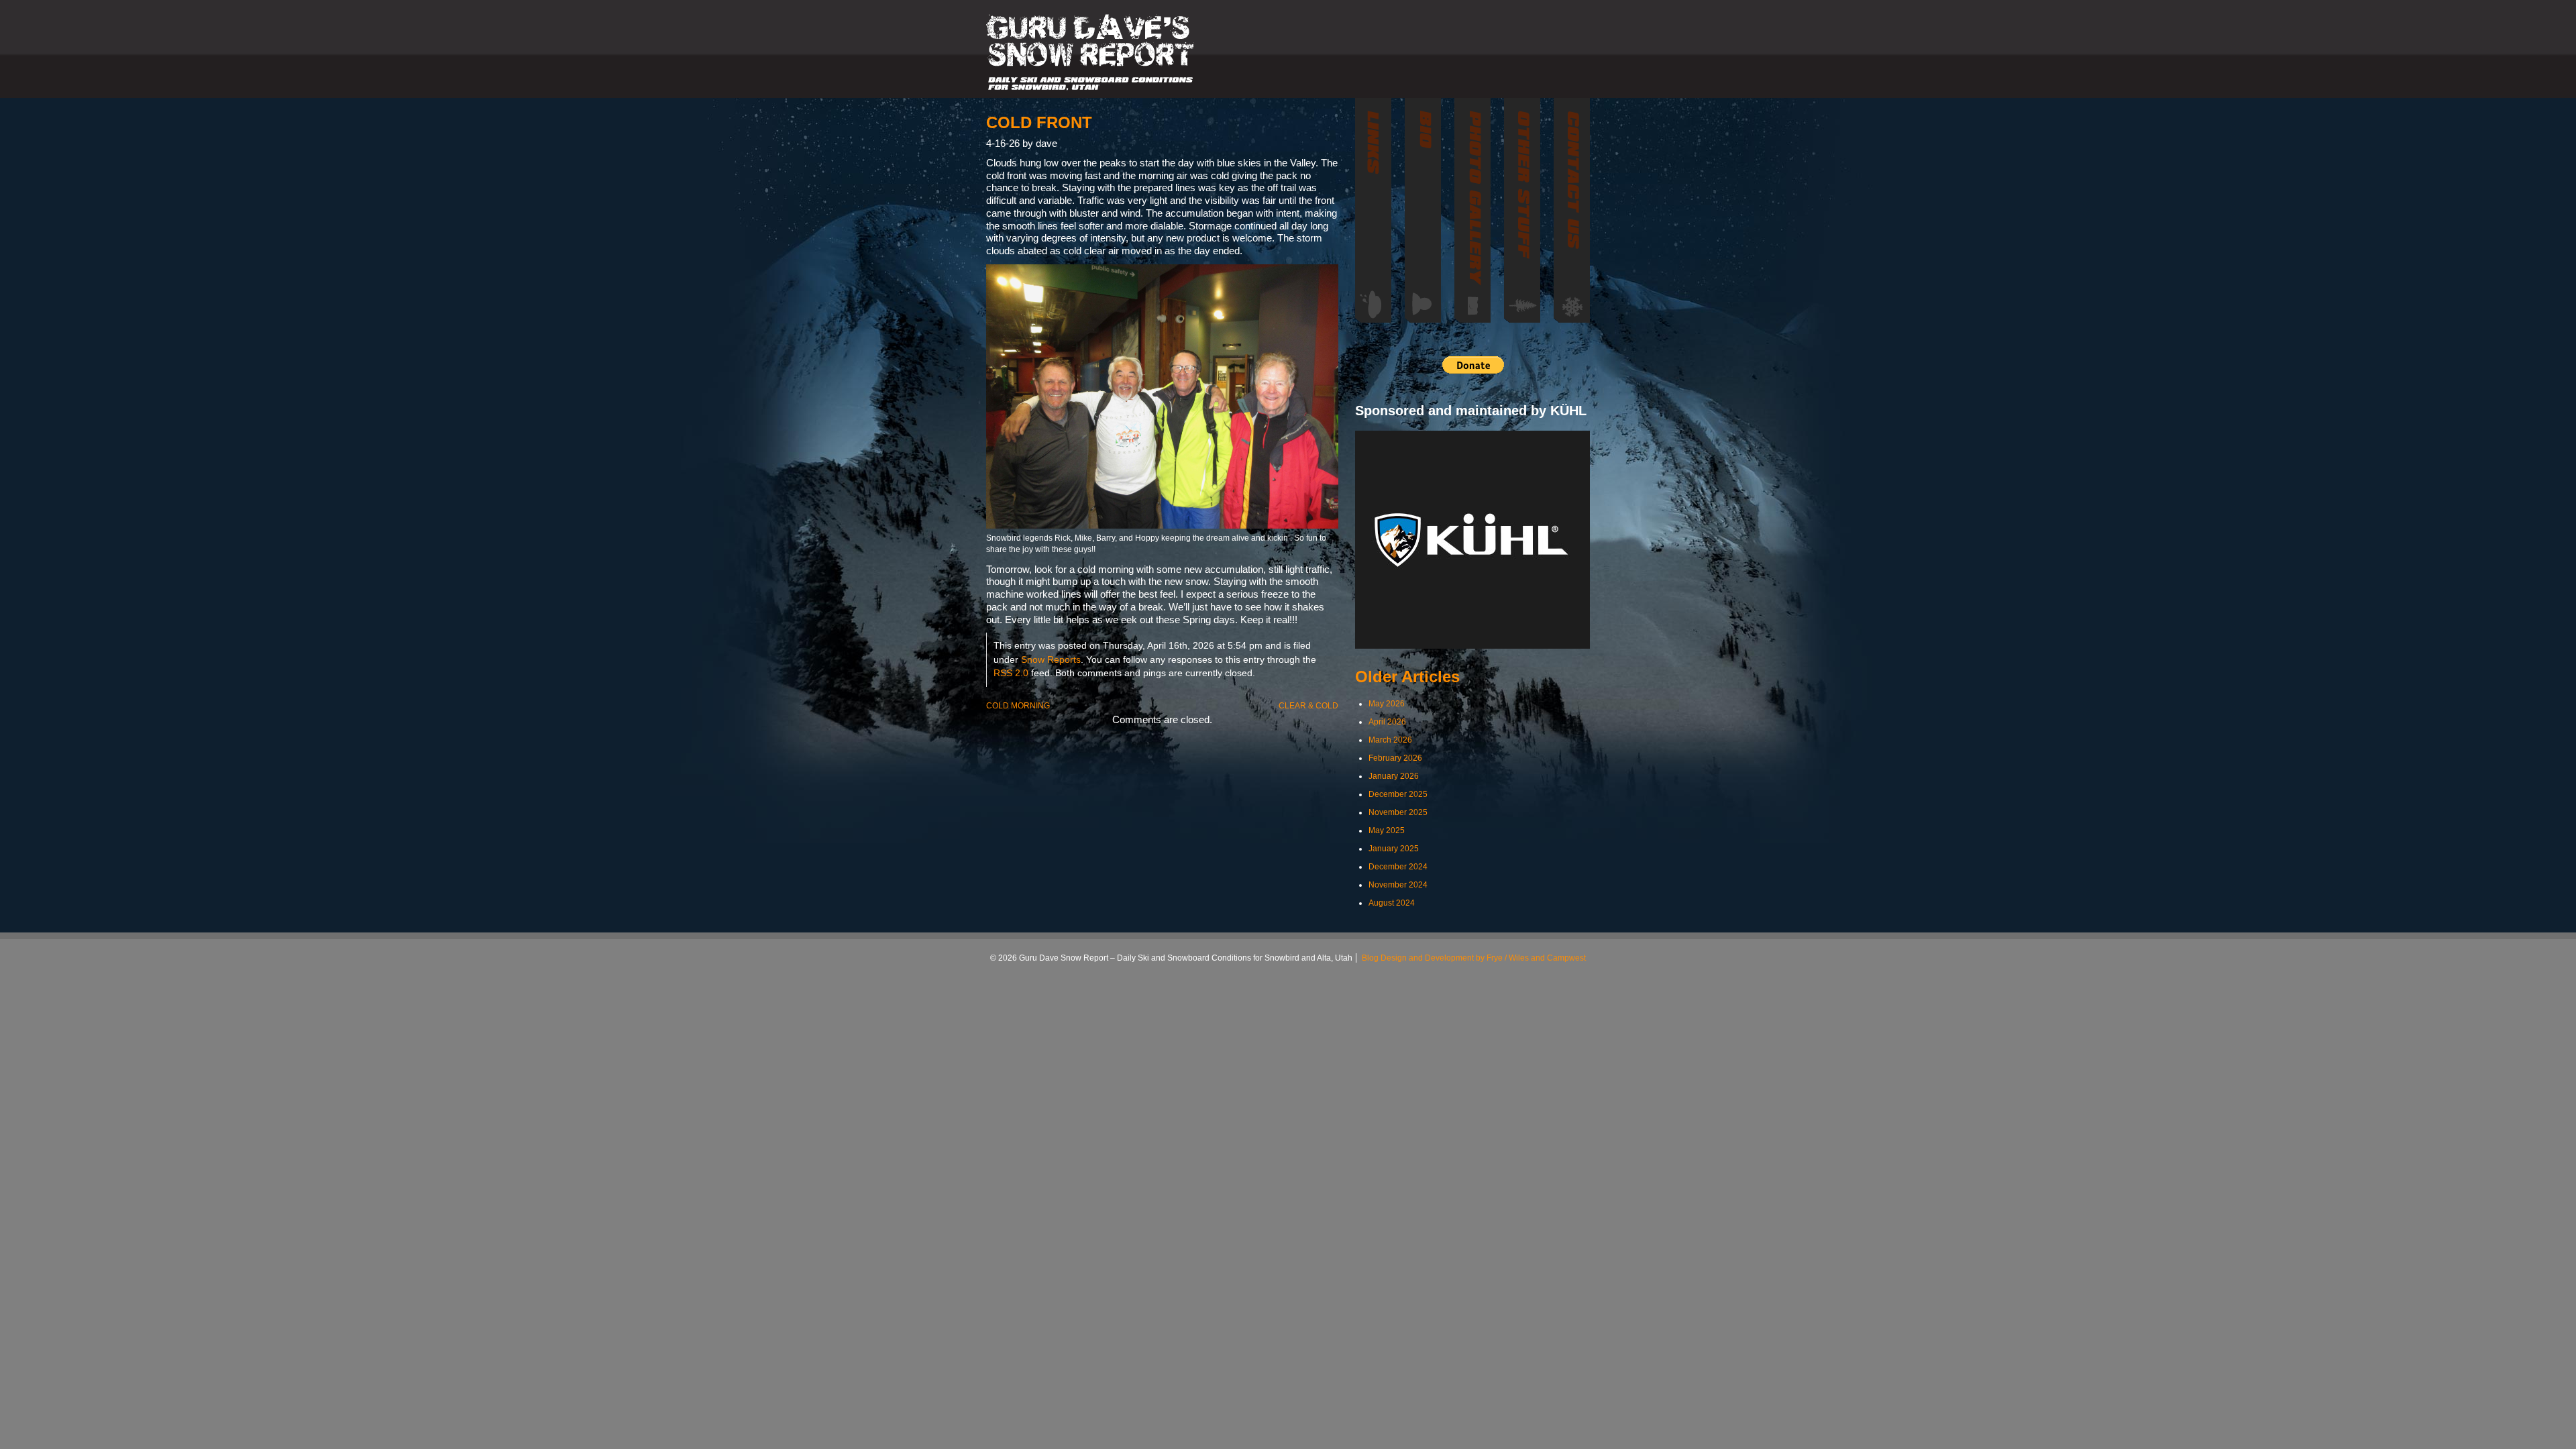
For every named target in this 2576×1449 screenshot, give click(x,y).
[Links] (1373, 210)
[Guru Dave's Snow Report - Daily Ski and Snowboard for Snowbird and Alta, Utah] (1091, 52)
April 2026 (1387, 722)
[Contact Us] (1572, 210)
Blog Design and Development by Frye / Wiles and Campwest (1474, 958)
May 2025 (1387, 830)
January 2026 (1394, 776)
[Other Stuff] (1522, 210)
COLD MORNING (1018, 706)
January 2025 (1394, 849)
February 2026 (1395, 758)
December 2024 (1398, 867)
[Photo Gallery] (1472, 210)
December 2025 (1398, 794)
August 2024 (1392, 903)
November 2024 (1398, 885)
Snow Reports (1051, 660)
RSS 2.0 (1011, 673)
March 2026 (1390, 740)
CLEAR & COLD (1308, 706)
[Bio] (1423, 210)
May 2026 (1387, 704)
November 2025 (1398, 812)
